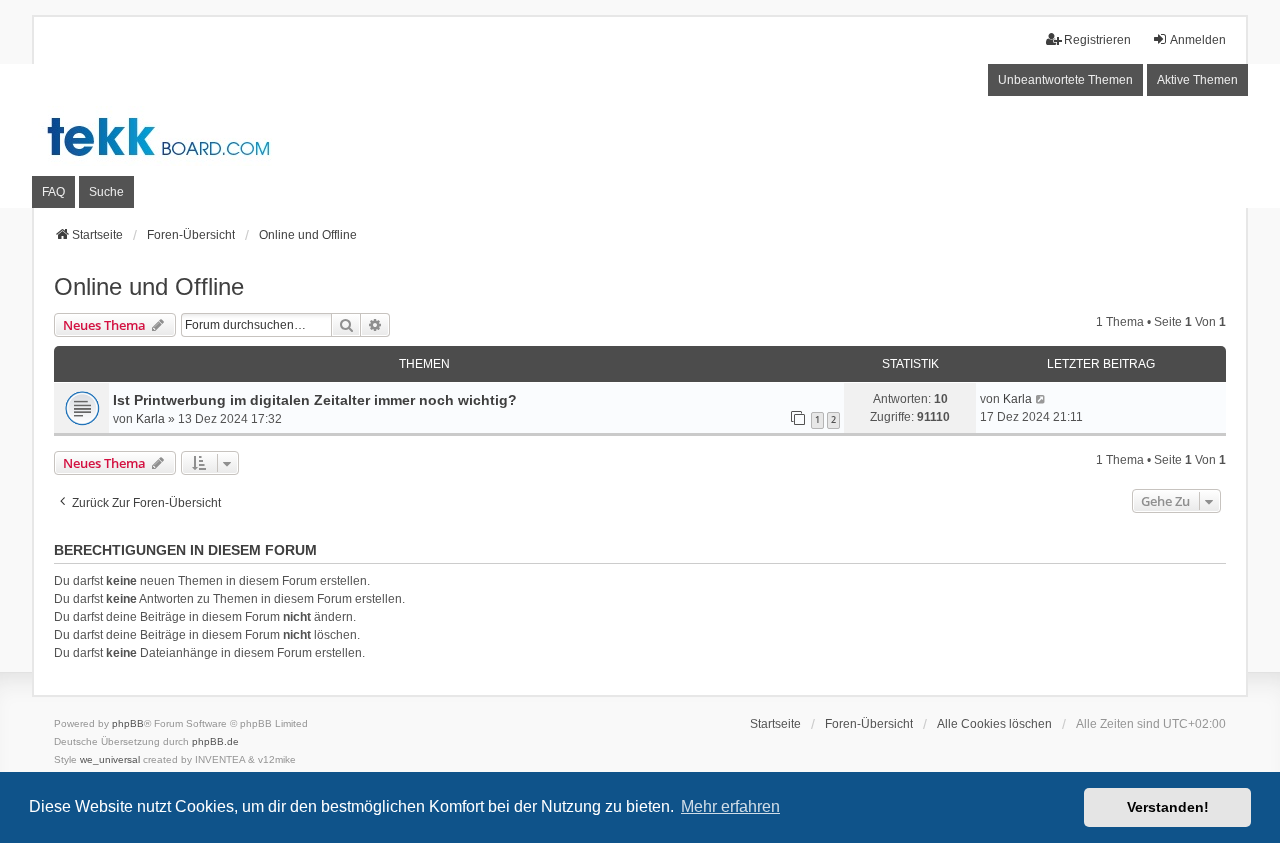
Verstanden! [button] (1168, 807)
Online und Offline (149, 286)
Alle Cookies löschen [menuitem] (994, 724)
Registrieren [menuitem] (1097, 40)
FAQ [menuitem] (53, 192)
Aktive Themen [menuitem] (1197, 80)
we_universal (110, 759)
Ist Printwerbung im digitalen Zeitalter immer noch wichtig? (315, 400)
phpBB (128, 723)
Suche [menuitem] (106, 192)
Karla (150, 419)
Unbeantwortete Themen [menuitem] (1065, 80)
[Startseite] (640, 136)
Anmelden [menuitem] (1198, 40)
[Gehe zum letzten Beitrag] (1041, 399)
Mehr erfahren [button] (730, 806)
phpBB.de (215, 741)
